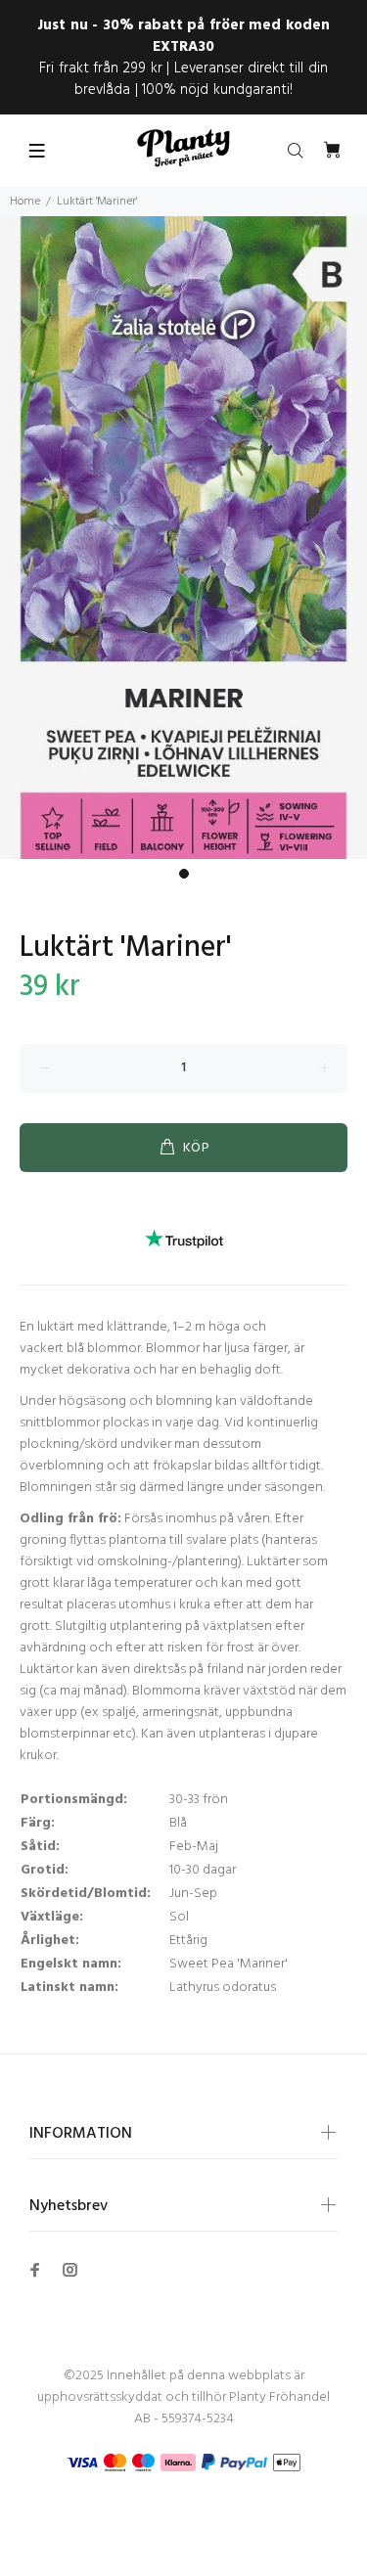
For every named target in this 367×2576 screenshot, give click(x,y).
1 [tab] (184, 874)
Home (25, 202)
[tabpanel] (183, 538)
